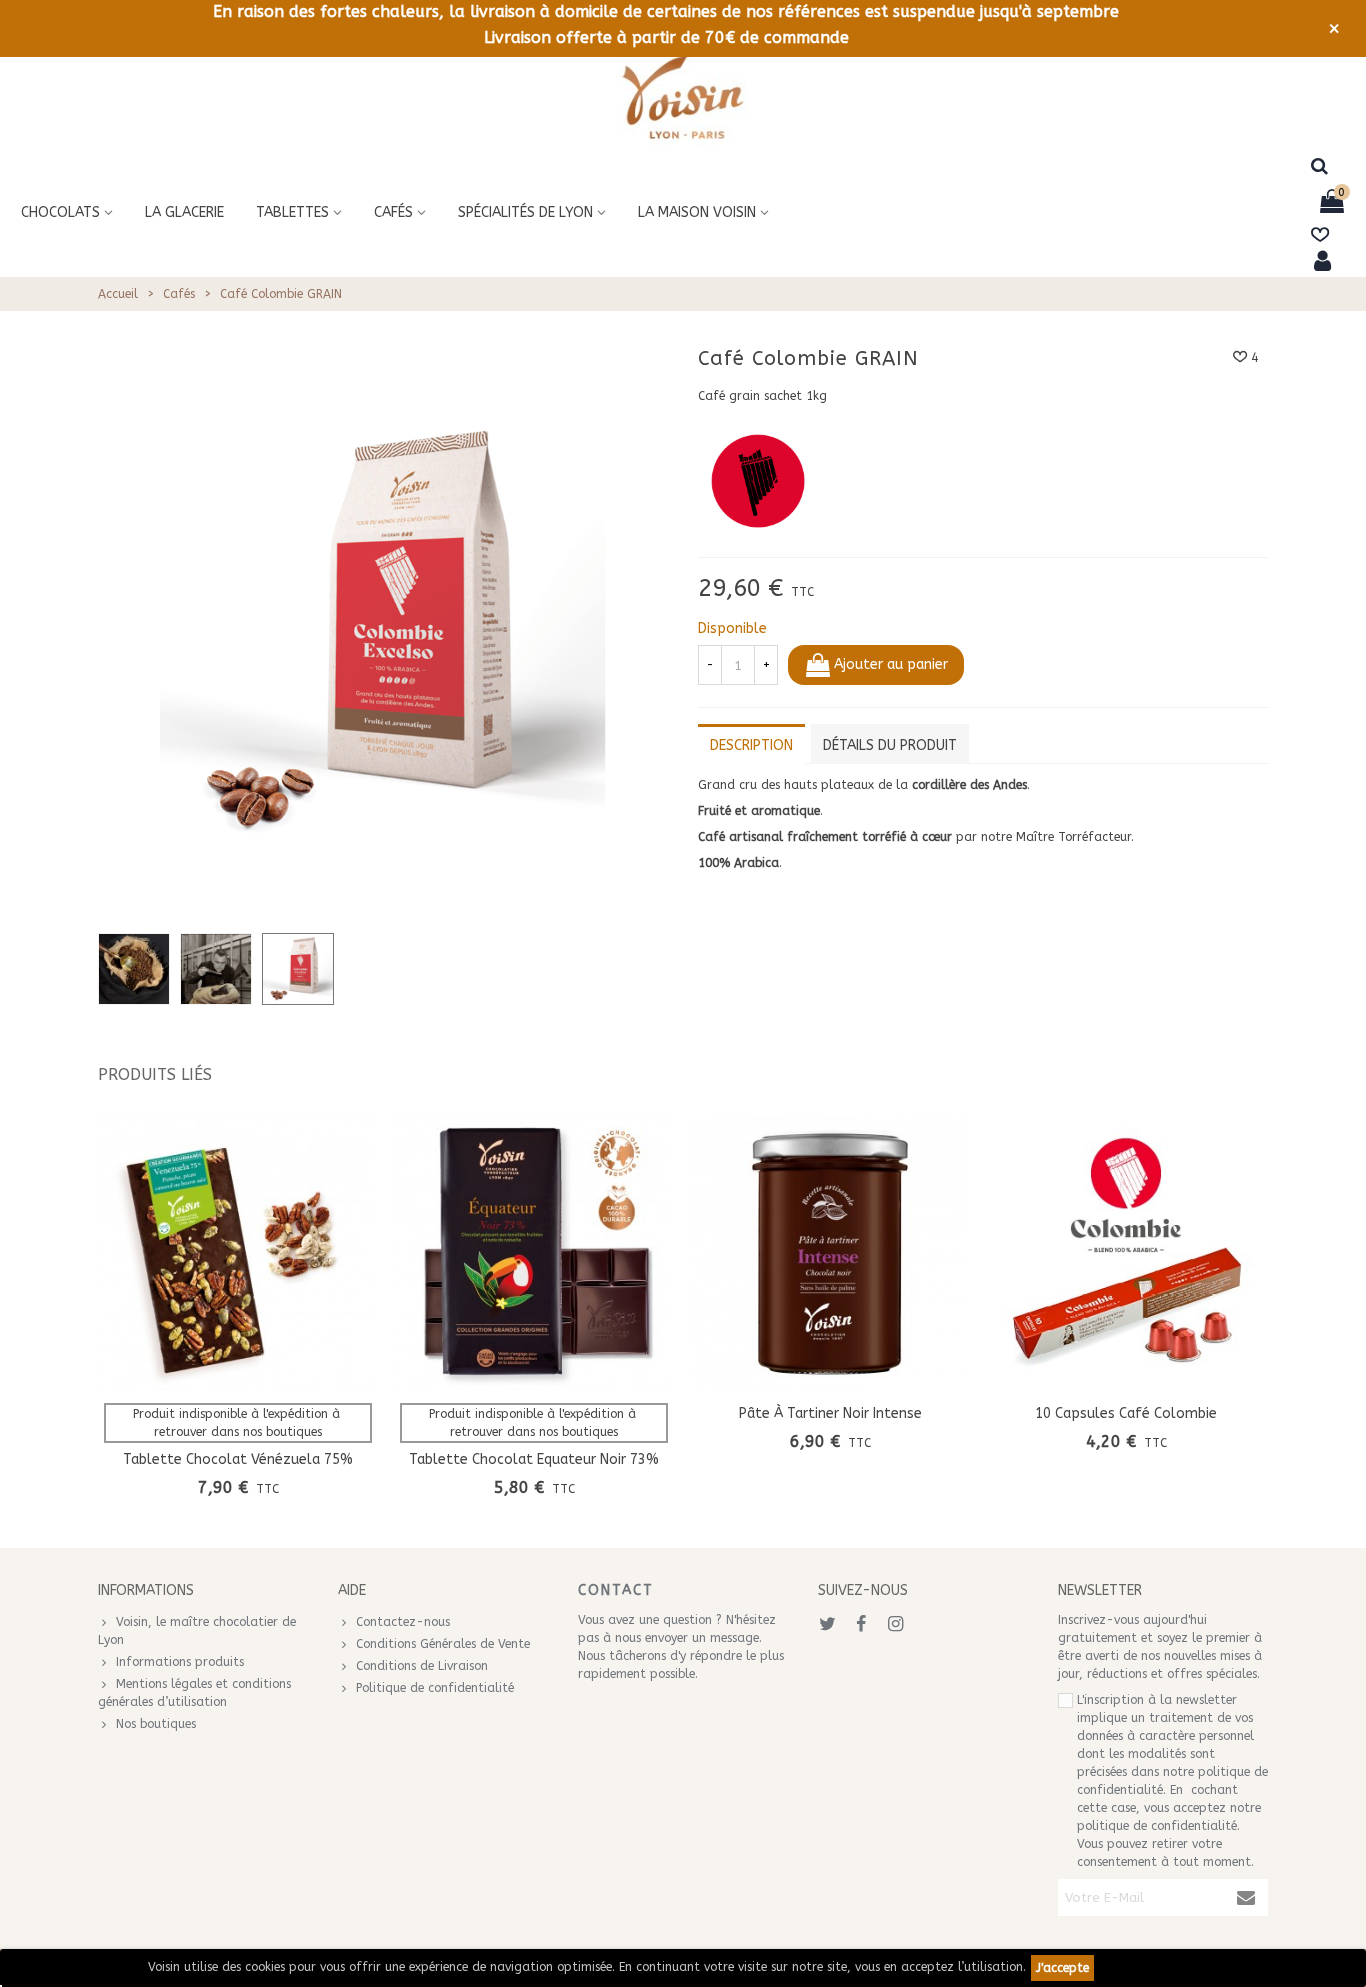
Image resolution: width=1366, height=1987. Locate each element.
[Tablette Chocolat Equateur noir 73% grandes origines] (534, 1253)
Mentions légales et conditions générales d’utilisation (194, 1693)
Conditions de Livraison (422, 1666)
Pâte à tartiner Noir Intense (830, 1413)
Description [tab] (751, 745)
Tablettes (292, 212)
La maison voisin (697, 212)
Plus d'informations (1158, 1968)
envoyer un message (702, 1638)
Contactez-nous (403, 1622)
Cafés (393, 212)
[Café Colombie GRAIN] (383, 908)
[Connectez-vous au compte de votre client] (1325, 263)
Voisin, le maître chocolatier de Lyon (197, 1631)
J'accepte (1062, 1968)
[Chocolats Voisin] (683, 93)
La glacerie (184, 212)
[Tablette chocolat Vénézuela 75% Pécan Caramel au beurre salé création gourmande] (238, 1253)
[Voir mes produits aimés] (1320, 235)
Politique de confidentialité (435, 1688)
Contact (616, 1590)
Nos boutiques (156, 1724)
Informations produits (180, 1662)
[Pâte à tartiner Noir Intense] (830, 1253)
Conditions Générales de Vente (443, 1644)
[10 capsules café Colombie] (1126, 1253)
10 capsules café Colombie (1126, 1413)
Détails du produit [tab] (890, 745)
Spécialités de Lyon (525, 212)
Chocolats (60, 212)
